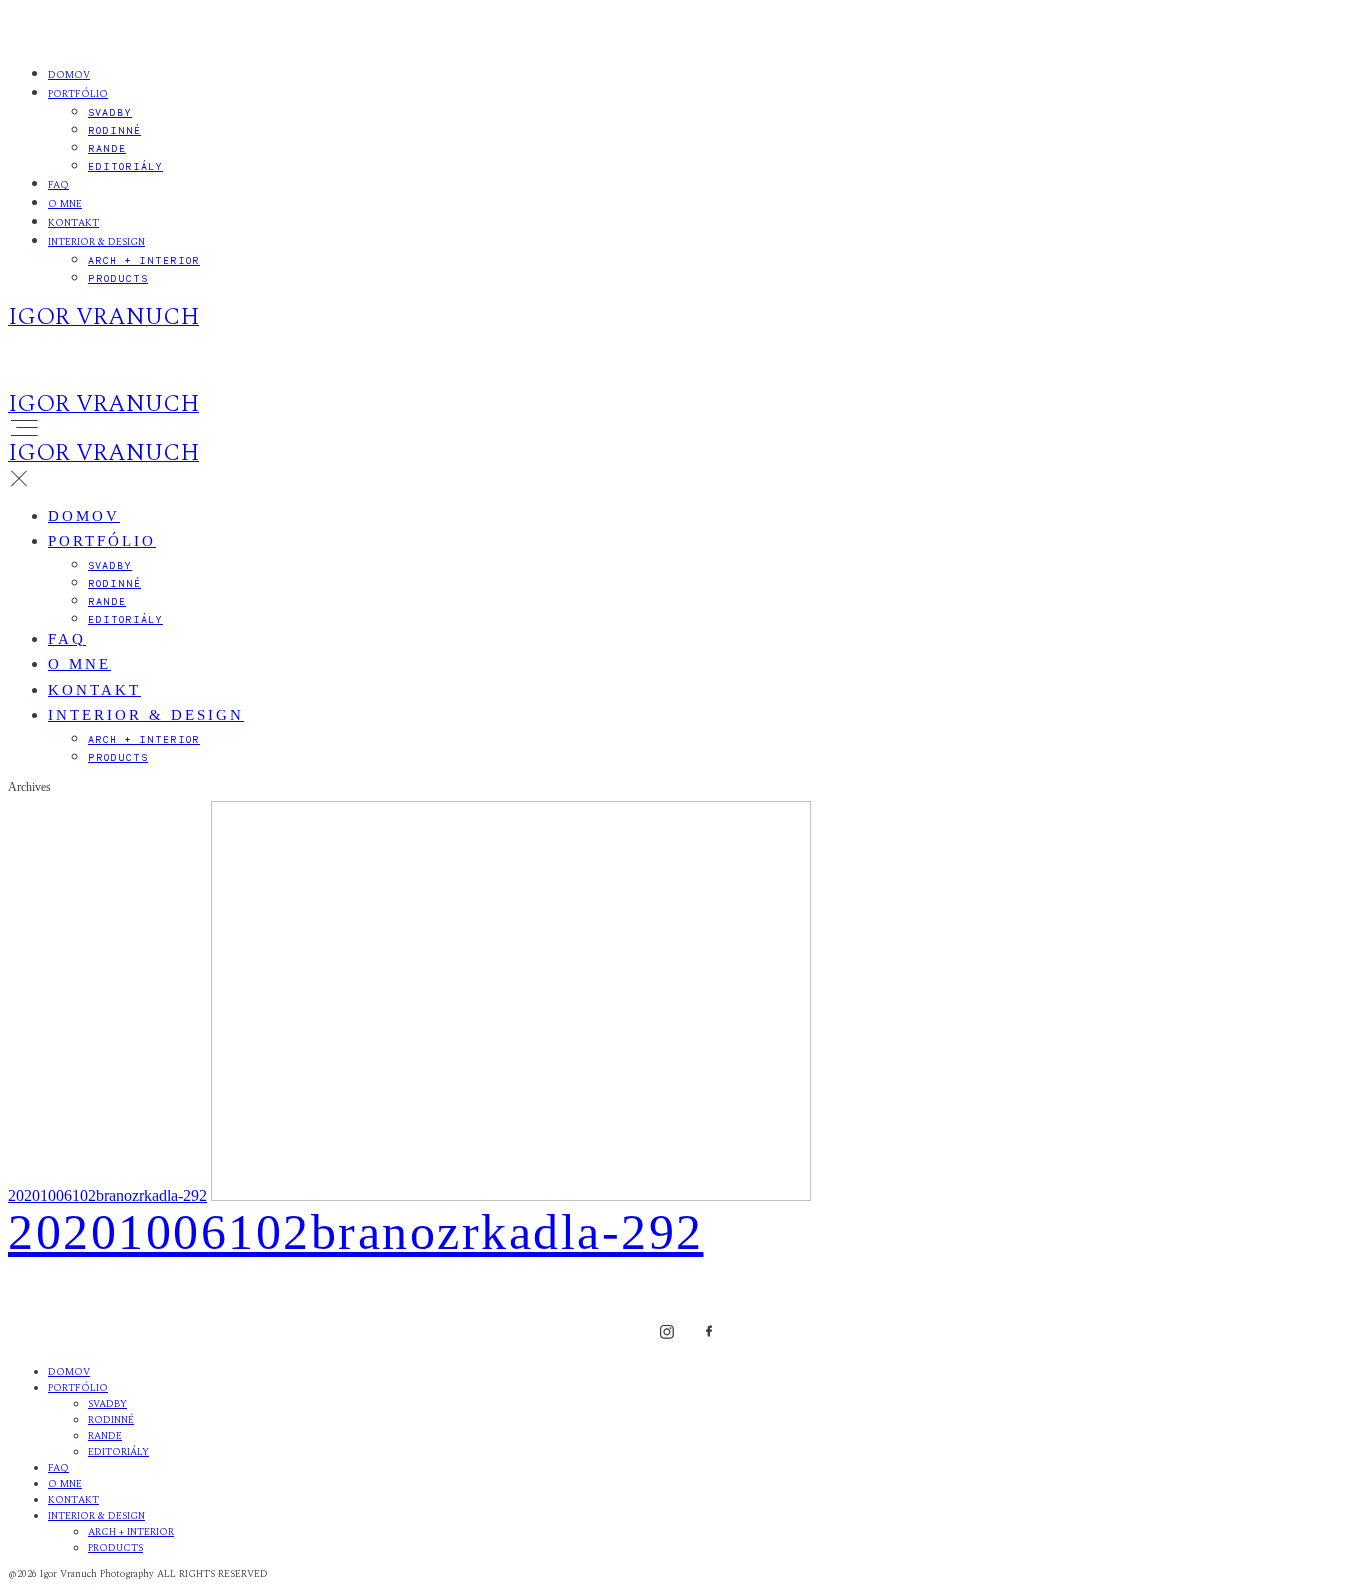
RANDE (107, 148)
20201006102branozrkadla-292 (107, 1195)
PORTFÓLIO (78, 94)
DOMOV (69, 75)
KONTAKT (73, 223)
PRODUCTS (118, 278)
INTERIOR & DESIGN (96, 242)
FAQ (58, 185)
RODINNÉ (114, 130)
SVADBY (110, 112)
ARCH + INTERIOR (144, 260)
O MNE (65, 204)
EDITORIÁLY (125, 166)
